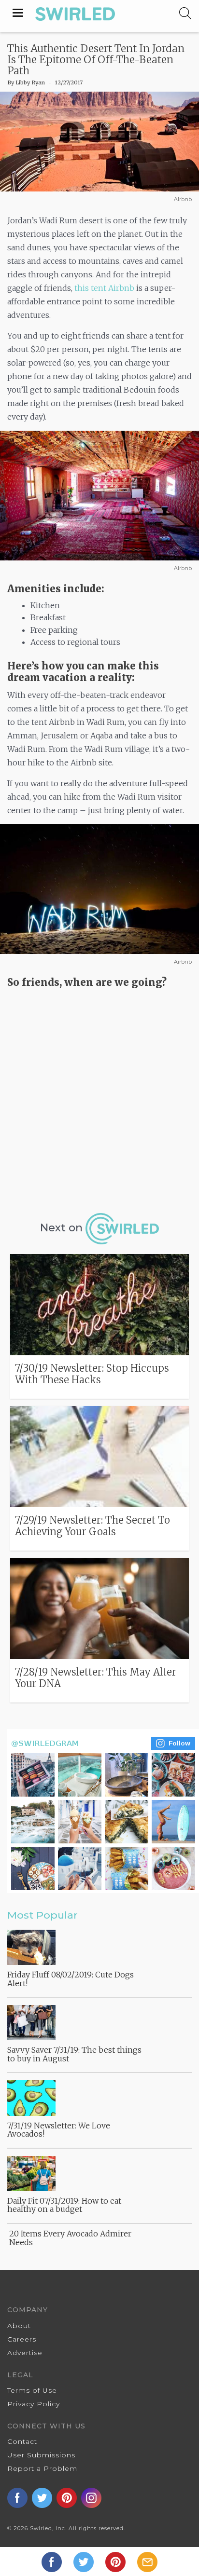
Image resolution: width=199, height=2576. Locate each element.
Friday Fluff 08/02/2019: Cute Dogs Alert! (71, 1979)
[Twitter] (85, 2561)
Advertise (25, 2353)
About (19, 2326)
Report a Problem (42, 2468)
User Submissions (41, 2455)
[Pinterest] (116, 2561)
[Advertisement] (99, 1097)
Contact (22, 2441)
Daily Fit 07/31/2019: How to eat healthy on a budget (64, 2205)
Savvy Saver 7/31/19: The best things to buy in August (74, 2054)
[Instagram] (103, 1810)
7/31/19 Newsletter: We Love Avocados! (59, 2130)
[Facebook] (53, 2561)
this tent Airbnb (104, 288)
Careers (22, 2339)
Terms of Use (32, 2390)
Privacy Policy (34, 2404)
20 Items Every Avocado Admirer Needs (70, 2238)
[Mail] (147, 2561)
